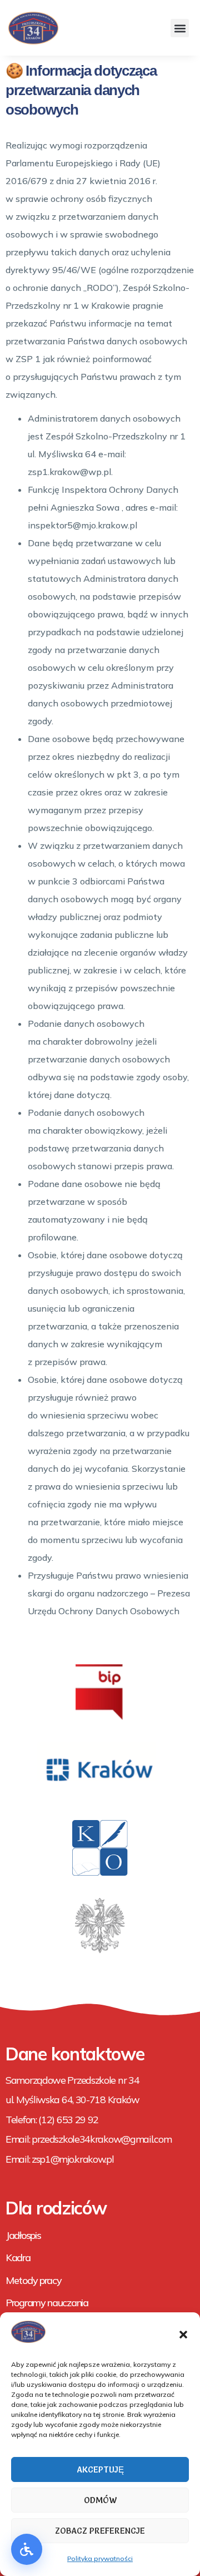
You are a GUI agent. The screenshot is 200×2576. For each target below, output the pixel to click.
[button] (183, 2335)
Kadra (18, 2258)
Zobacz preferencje (100, 2531)
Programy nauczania (47, 2303)
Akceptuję (100, 2469)
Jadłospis (23, 2235)
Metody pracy (33, 2280)
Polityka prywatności (100, 2558)
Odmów (100, 2500)
